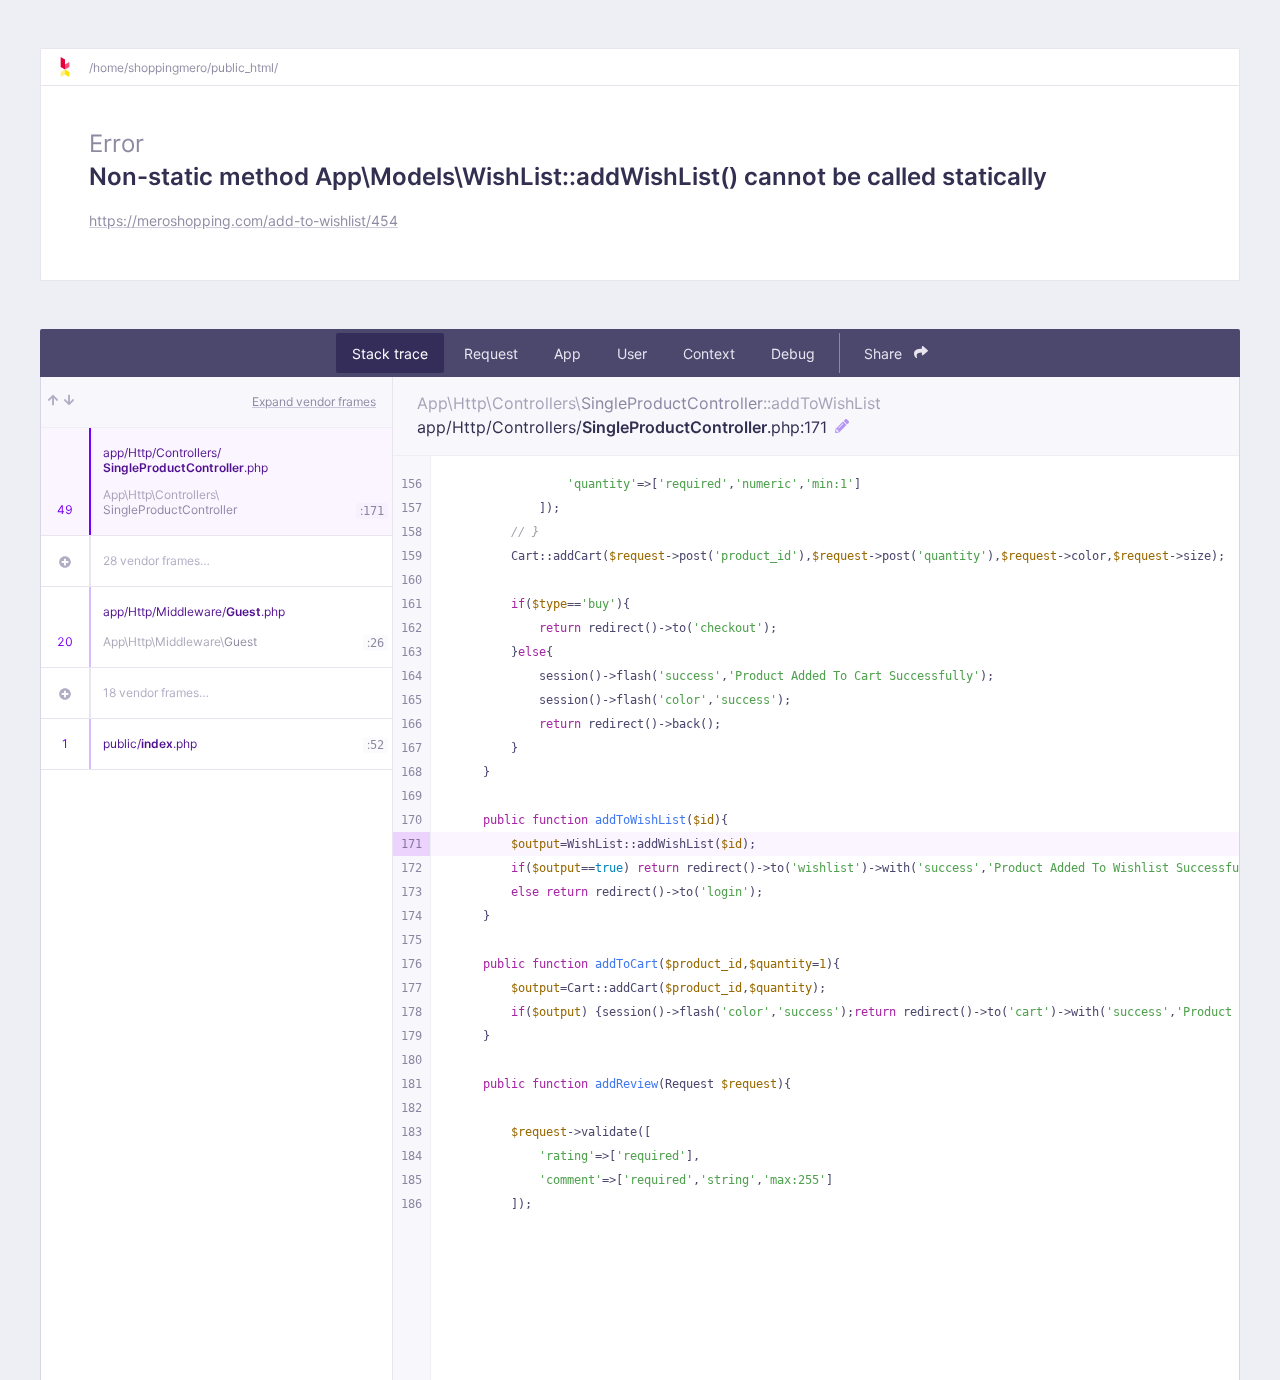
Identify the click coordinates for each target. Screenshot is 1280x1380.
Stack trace (390, 353)
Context (709, 353)
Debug (793, 353)
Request (491, 353)
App (567, 353)
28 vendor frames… (156, 560)
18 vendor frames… (156, 692)
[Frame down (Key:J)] (69, 402)
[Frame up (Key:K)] (53, 402)
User (632, 353)
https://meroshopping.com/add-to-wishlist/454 (243, 220)
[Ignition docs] (73, 67)
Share (885, 353)
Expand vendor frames (314, 401)
